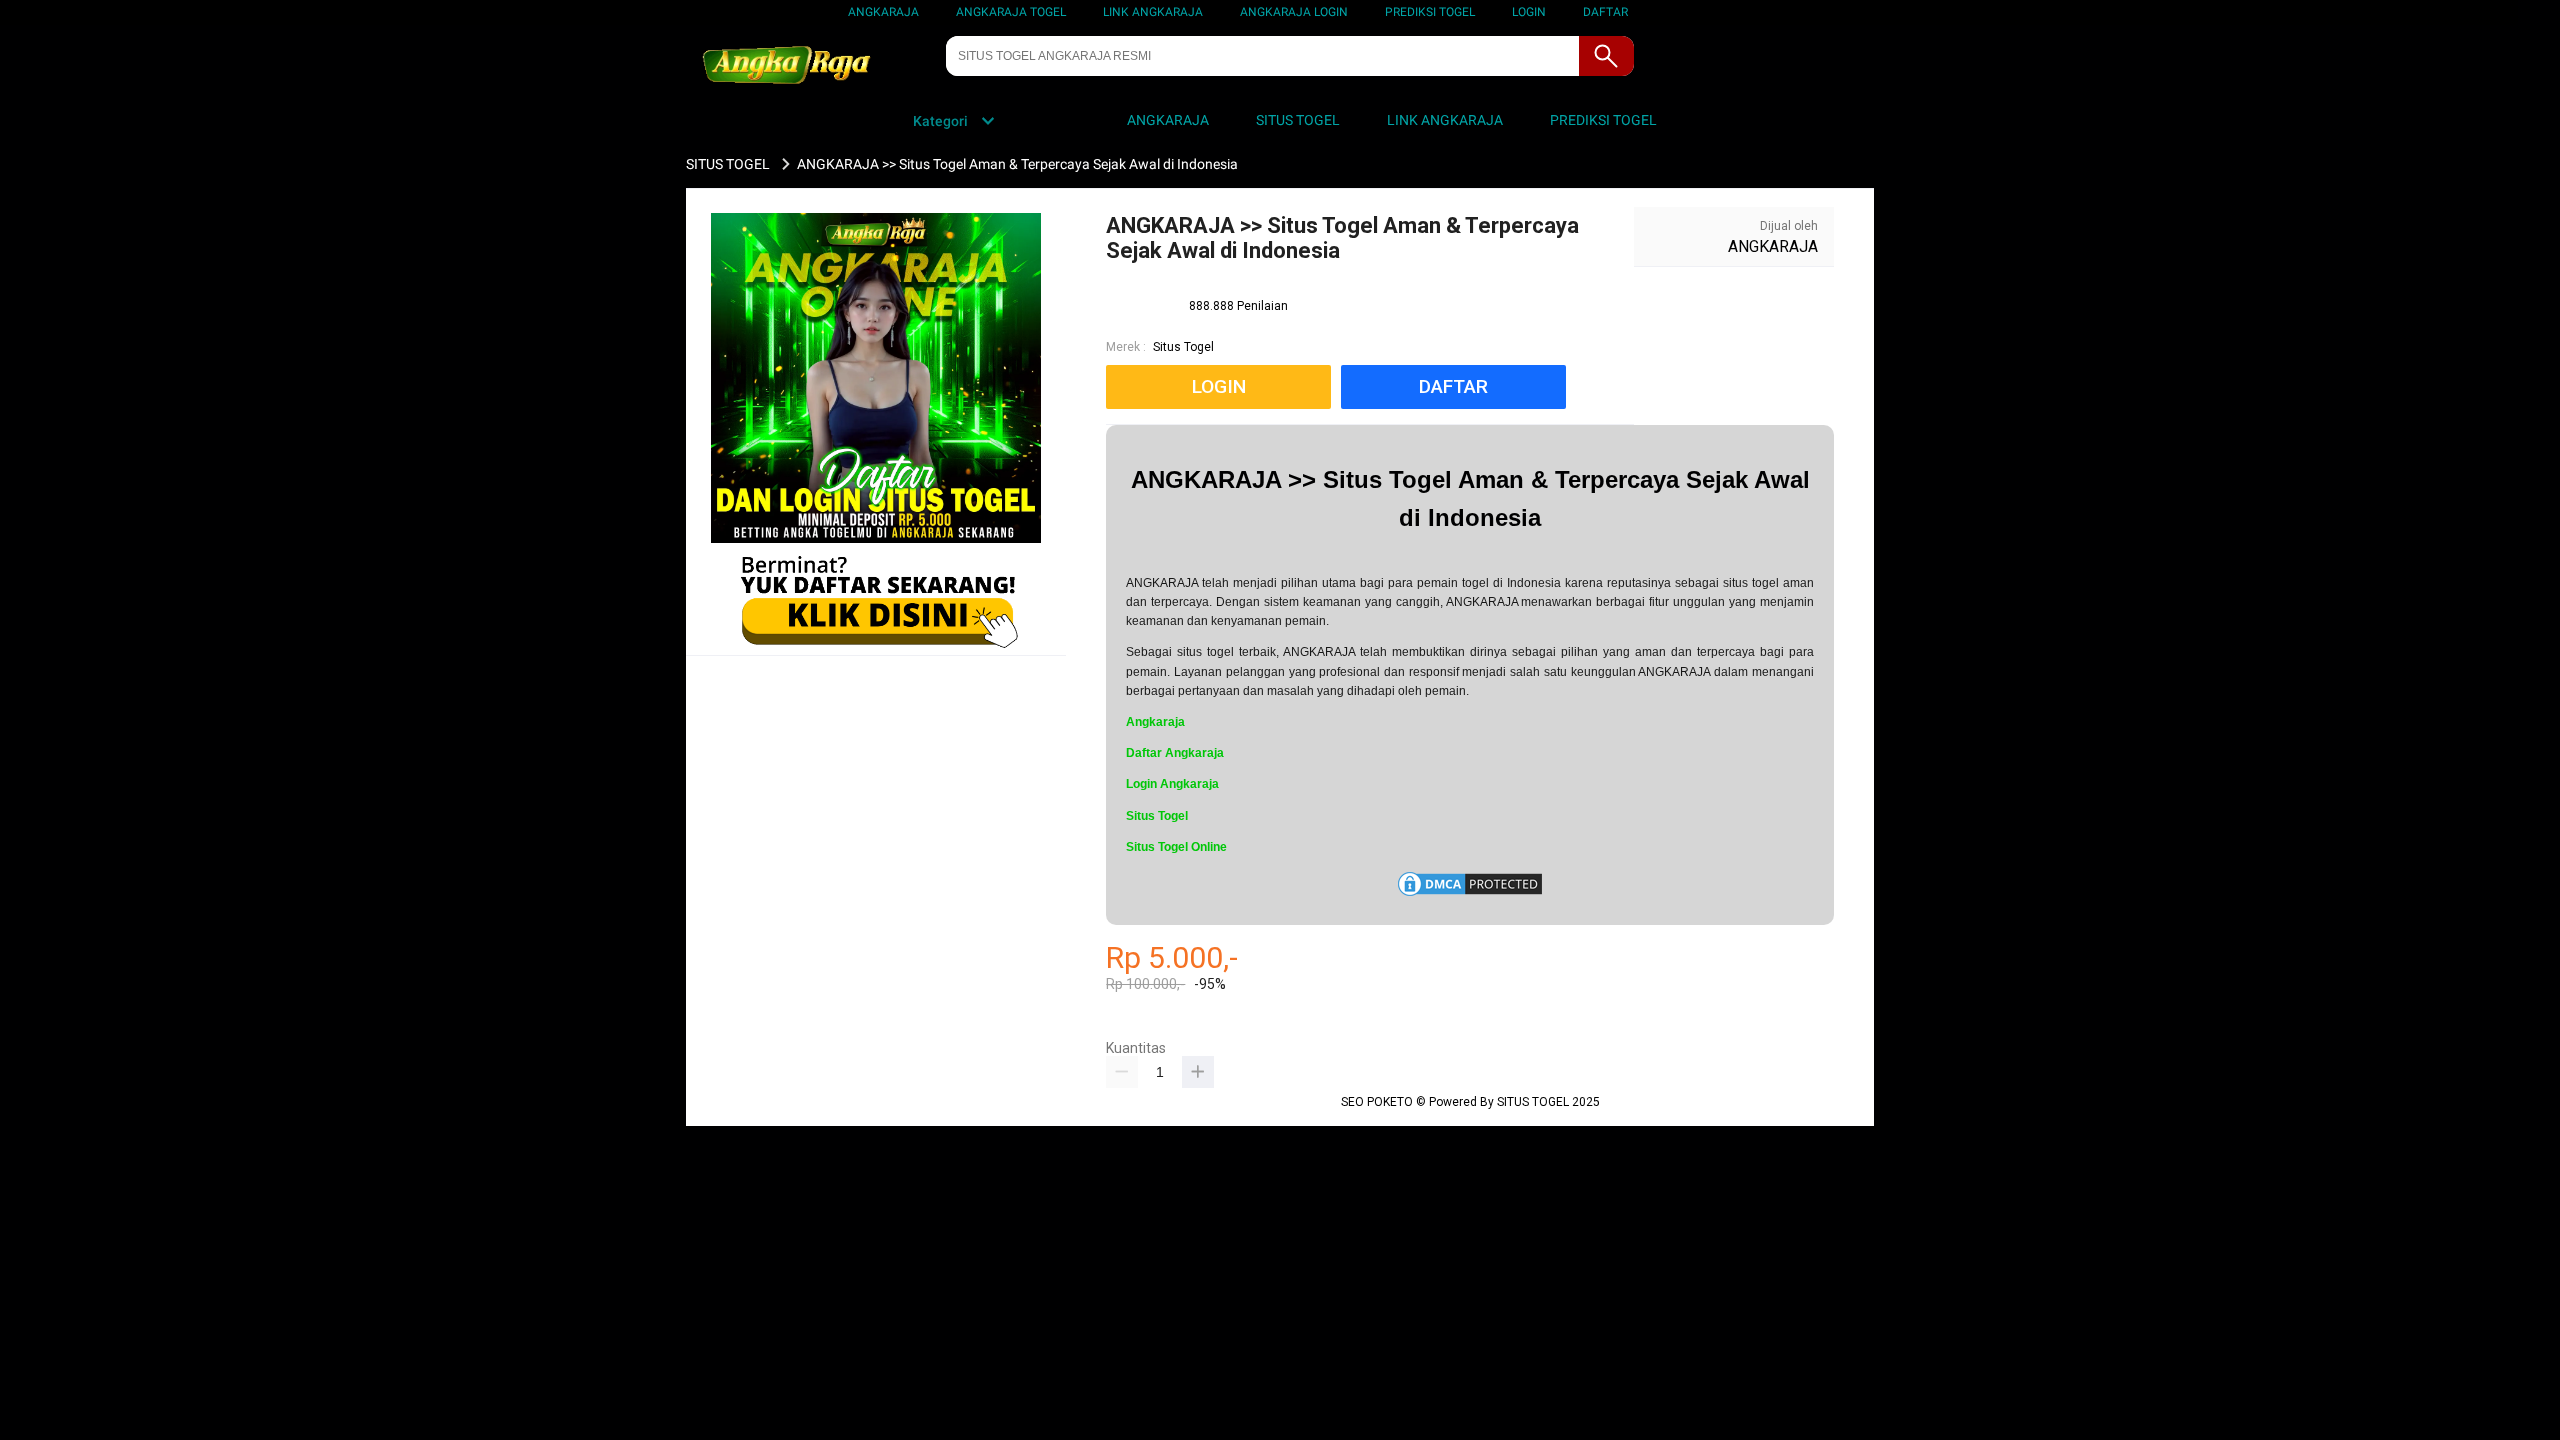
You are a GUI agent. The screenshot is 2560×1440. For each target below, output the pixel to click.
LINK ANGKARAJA (1153, 12)
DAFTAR (1605, 12)
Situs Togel (1183, 347)
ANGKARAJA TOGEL (1011, 12)
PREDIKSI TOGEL (1430, 12)
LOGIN (1529, 12)
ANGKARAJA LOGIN (1294, 12)
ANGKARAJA (883, 12)
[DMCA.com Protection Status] (1470, 895)
